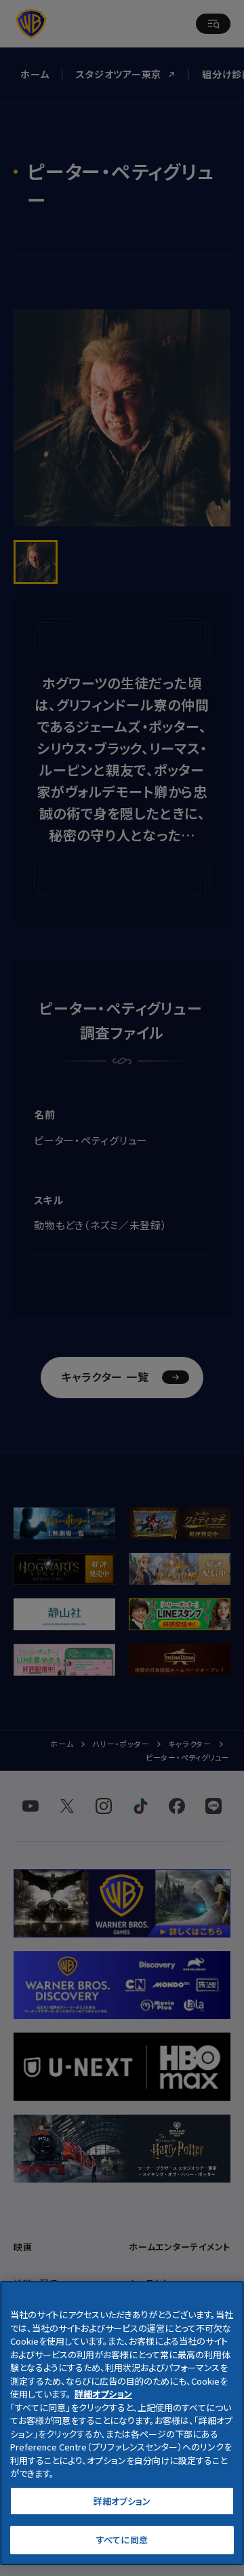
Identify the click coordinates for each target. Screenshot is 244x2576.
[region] (122, 2423)
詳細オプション (122, 2501)
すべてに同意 (122, 2540)
